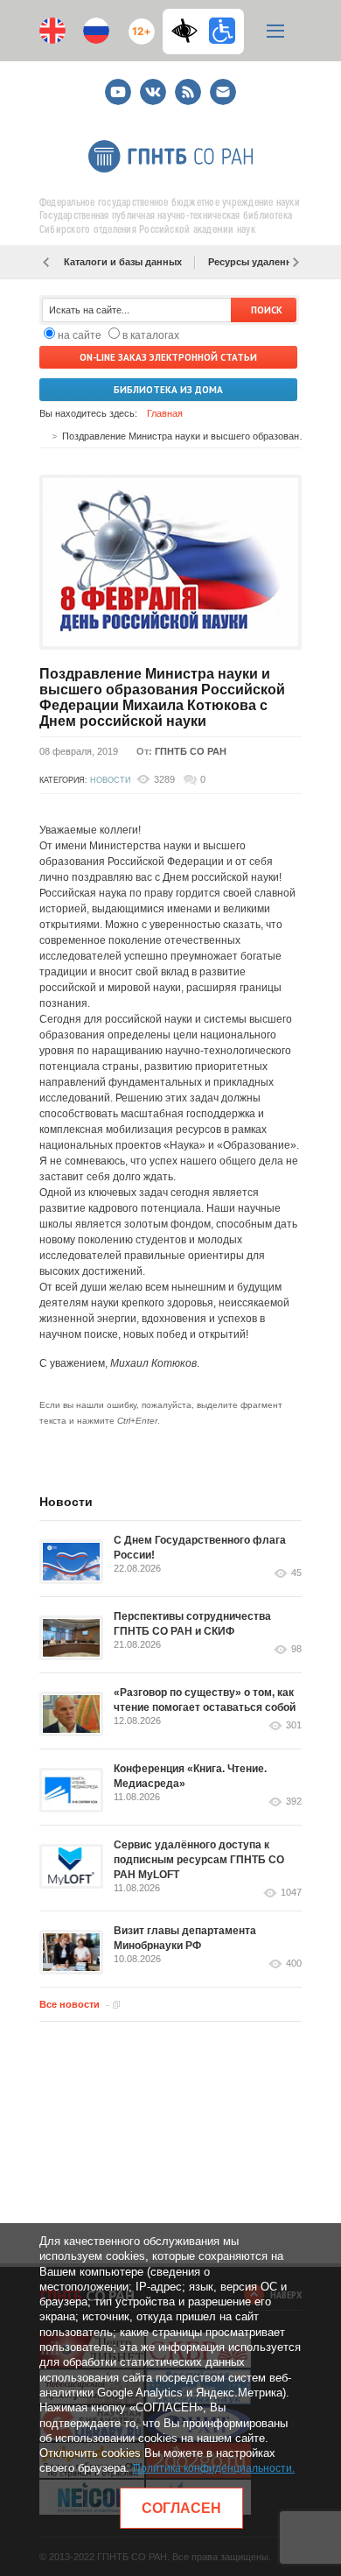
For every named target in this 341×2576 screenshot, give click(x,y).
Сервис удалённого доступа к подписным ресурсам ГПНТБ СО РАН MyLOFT (199, 1860)
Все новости (70, 2004)
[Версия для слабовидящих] (189, 31)
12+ (138, 24)
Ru (96, 31)
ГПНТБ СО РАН (191, 751)
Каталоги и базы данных (123, 262)
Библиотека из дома (168, 390)
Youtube (118, 84)
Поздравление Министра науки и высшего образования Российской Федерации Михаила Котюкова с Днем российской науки (162, 697)
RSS (186, 84)
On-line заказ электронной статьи (168, 357)
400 (294, 1964)
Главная (165, 413)
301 (294, 1725)
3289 (164, 779)
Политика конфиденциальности (212, 2468)
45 (296, 1573)
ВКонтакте (153, 84)
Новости (110, 780)
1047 (291, 1893)
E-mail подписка (223, 92)
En (52, 31)
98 (296, 1649)
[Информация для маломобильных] (222, 31)
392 (294, 1802)
